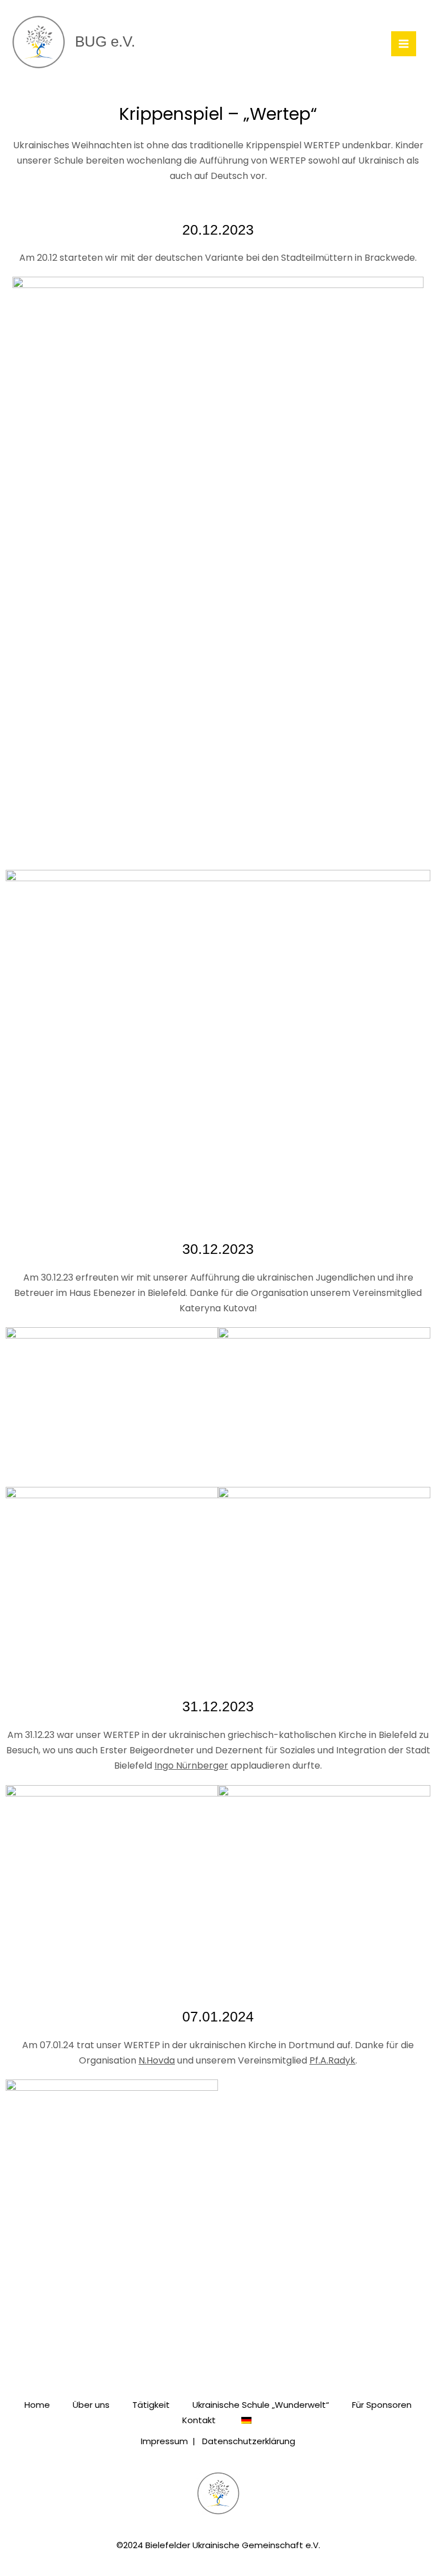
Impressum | (171, 2441)
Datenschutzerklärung (249, 2441)
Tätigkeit (151, 2405)
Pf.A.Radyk (332, 2060)
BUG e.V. (105, 41)
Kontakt (199, 2420)
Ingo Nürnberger (191, 1766)
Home (37, 2405)
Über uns (91, 2405)
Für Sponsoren (382, 2405)
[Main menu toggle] (404, 44)
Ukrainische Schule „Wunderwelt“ (261, 2405)
